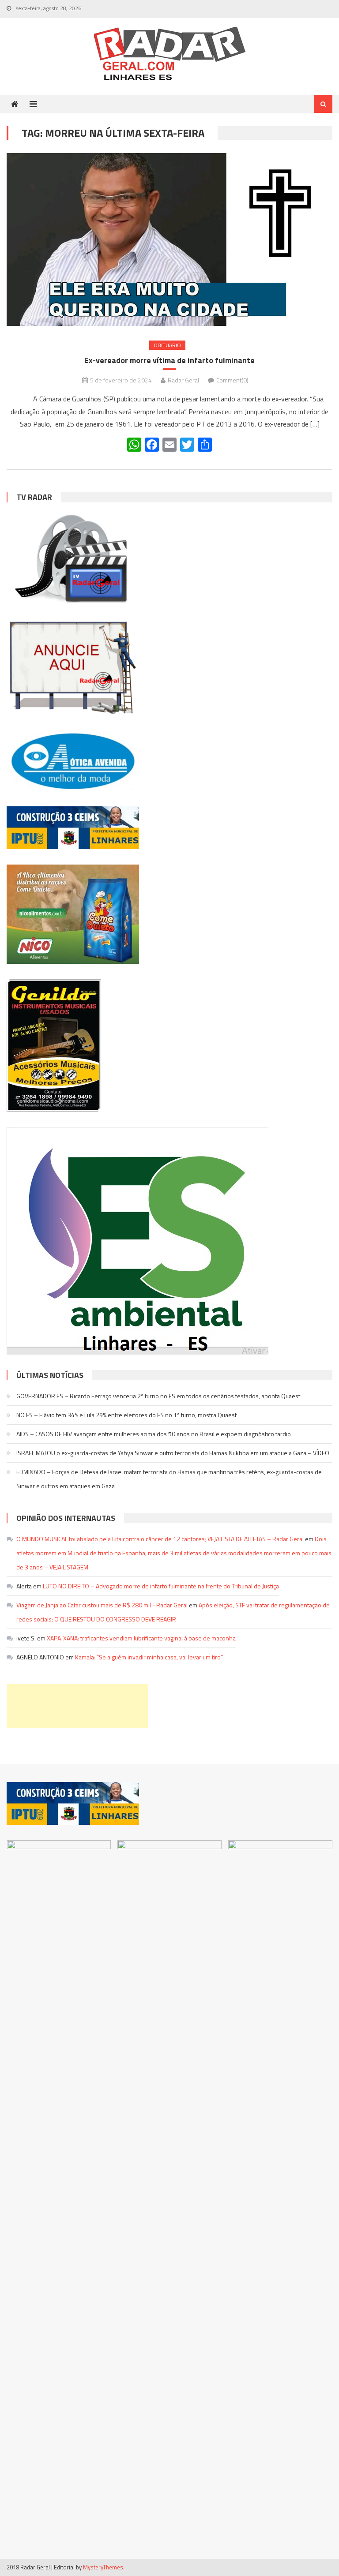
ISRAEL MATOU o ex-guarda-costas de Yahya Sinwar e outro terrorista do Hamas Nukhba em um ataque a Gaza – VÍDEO (173, 1453)
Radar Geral (183, 380)
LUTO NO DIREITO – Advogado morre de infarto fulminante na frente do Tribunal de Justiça (161, 1586)
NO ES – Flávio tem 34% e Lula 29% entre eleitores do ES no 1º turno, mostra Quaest (126, 1415)
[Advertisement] (77, 1706)
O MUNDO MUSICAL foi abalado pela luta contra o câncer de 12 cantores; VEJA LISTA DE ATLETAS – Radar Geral (160, 1539)
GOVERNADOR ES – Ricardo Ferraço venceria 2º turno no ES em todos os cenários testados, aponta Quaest (158, 1396)
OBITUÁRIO (167, 345)
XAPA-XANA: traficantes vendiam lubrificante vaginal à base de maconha (141, 1638)
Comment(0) (232, 380)
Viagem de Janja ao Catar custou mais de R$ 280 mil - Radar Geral (102, 1605)
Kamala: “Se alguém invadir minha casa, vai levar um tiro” (149, 1657)
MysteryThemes (103, 2567)
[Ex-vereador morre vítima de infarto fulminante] (169, 239)
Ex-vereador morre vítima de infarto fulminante (169, 360)
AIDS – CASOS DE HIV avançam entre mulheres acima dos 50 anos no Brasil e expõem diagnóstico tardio (154, 1434)
